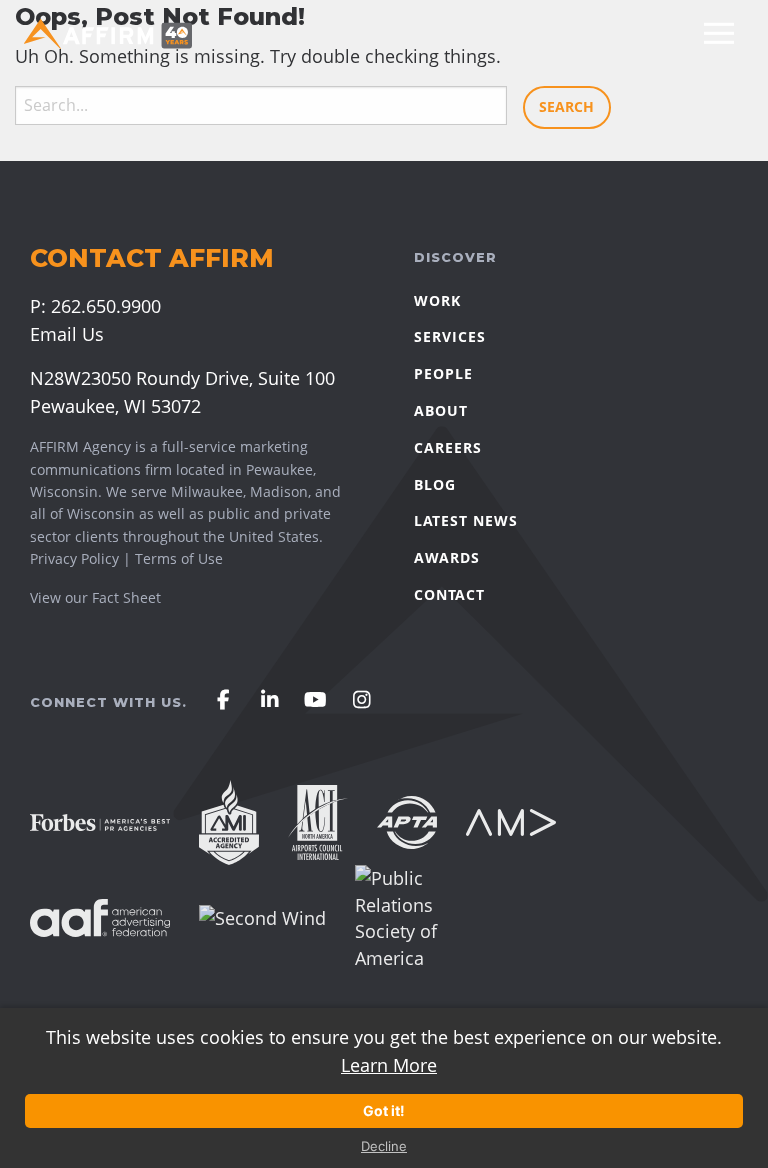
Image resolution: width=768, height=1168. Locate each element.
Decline (384, 1146)
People (443, 373)
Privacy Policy (74, 558)
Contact (449, 594)
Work (437, 300)
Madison (279, 491)
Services (450, 336)
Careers (448, 447)
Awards (447, 557)
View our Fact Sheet (97, 597)
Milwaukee (207, 491)
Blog (435, 484)
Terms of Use (179, 558)
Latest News (466, 520)
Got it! (384, 1110)
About (441, 410)
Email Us (67, 334)
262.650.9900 (106, 306)
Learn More (389, 1065)
